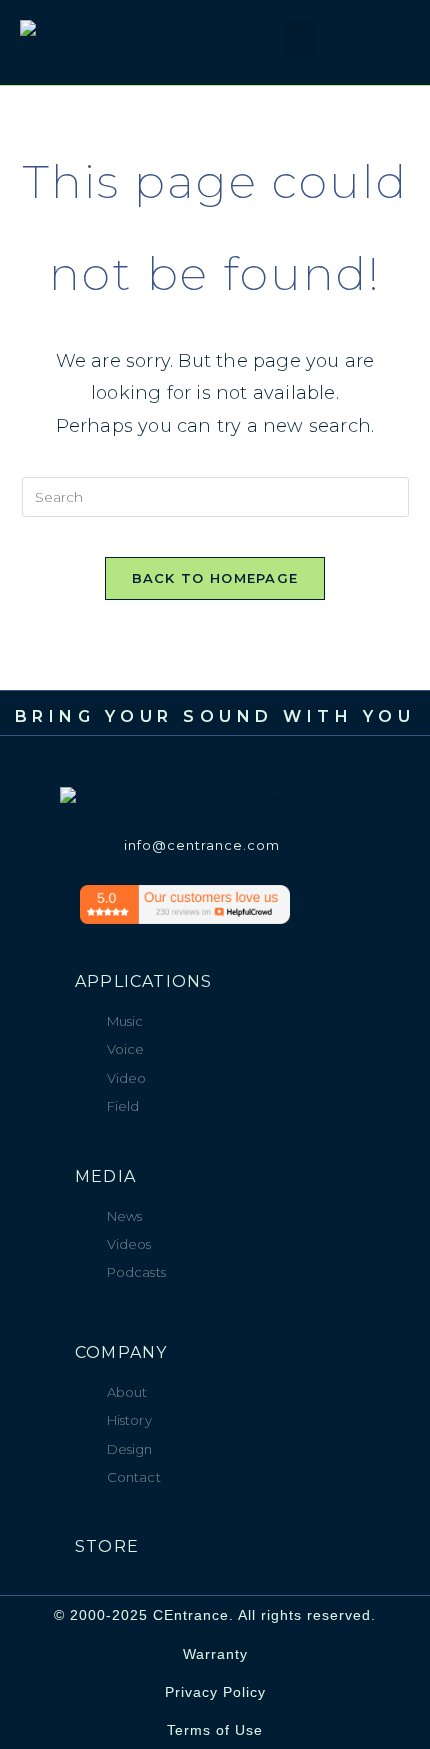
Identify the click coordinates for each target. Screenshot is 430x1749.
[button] (244, 45)
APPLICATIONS (143, 981)
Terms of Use (215, 1730)
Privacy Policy (215, 1692)
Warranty (215, 1654)
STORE (107, 1546)
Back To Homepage (215, 578)
